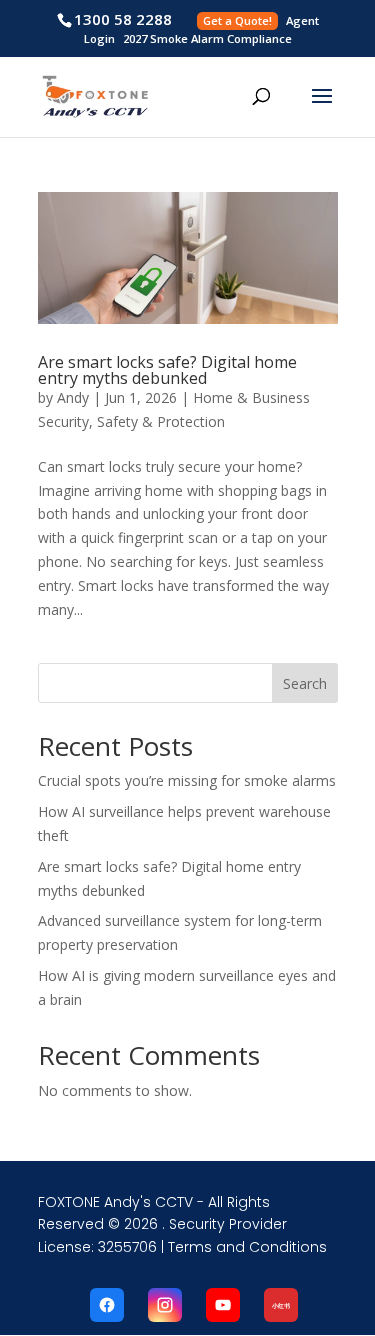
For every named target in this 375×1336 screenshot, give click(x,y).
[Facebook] (107, 1305)
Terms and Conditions (247, 1247)
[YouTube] (223, 1305)
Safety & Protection (161, 421)
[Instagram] (165, 1305)
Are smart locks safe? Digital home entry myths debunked (167, 370)
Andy (73, 397)
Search (305, 683)
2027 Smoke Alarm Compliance (207, 38)
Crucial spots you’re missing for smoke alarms (187, 780)
